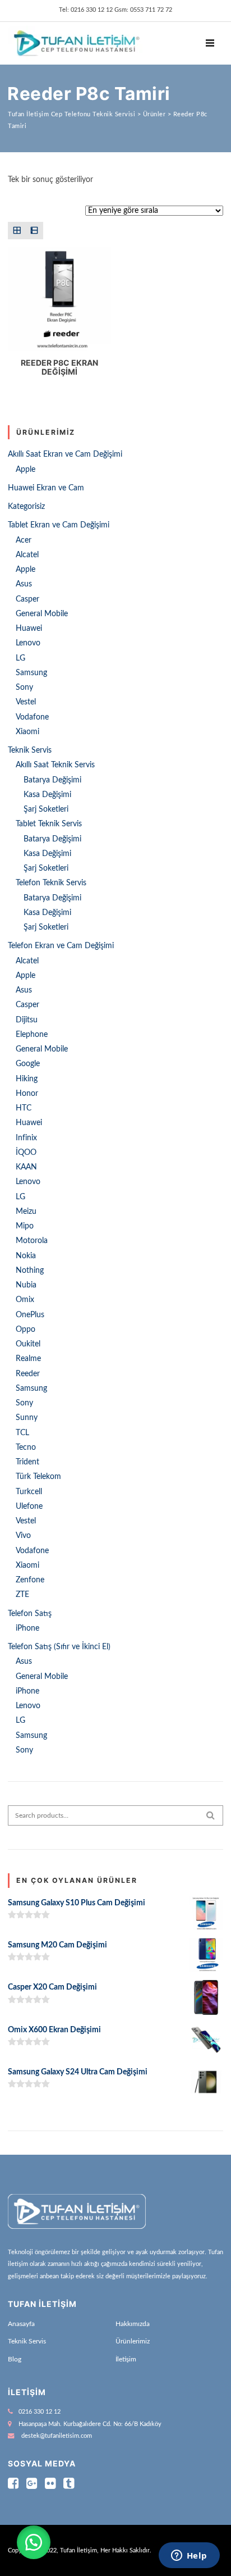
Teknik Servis (30, 750)
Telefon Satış (30, 1614)
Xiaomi (27, 732)
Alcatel (27, 555)
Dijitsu (27, 1020)
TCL (22, 1433)
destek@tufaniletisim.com (57, 2436)
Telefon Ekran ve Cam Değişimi (61, 946)
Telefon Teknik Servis (51, 883)
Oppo (26, 1330)
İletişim (126, 2359)
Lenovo (28, 643)
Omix (25, 1300)
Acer (24, 540)
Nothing (30, 1271)
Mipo (25, 1226)
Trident (27, 1462)
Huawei (29, 629)
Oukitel (28, 1344)
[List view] (34, 231)
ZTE (22, 1595)
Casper (27, 599)
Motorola (32, 1241)
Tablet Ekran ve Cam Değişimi (59, 525)
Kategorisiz (26, 507)
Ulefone (29, 1507)
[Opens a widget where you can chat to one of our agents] (189, 2556)
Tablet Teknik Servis (49, 824)
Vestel (26, 702)
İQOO (26, 1153)
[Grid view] (17, 231)
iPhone (27, 1628)
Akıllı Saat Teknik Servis (55, 765)
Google (28, 1064)
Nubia (26, 1285)
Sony (24, 688)
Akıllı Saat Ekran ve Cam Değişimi (65, 454)
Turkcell (29, 1492)
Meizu (26, 1212)
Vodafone (32, 717)
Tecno (26, 1448)
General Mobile (42, 614)
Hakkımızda (133, 2324)
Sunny (27, 1418)
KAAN (26, 1167)
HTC (24, 1108)
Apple (26, 470)
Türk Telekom (38, 1477)
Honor (27, 1094)
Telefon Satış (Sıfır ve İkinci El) (59, 1647)
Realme (28, 1359)
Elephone (32, 1035)
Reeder (28, 1374)
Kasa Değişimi (47, 795)
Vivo (23, 1536)
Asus (24, 584)
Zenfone (30, 1580)
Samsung (31, 673)
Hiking (27, 1079)
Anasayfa (21, 2324)
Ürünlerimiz (133, 2341)
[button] (34, 2542)
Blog (15, 2359)
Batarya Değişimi (52, 780)
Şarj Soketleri (46, 809)
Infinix (26, 1138)
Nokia (26, 1256)
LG (20, 658)
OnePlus (30, 1315)
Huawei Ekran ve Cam (46, 488)
